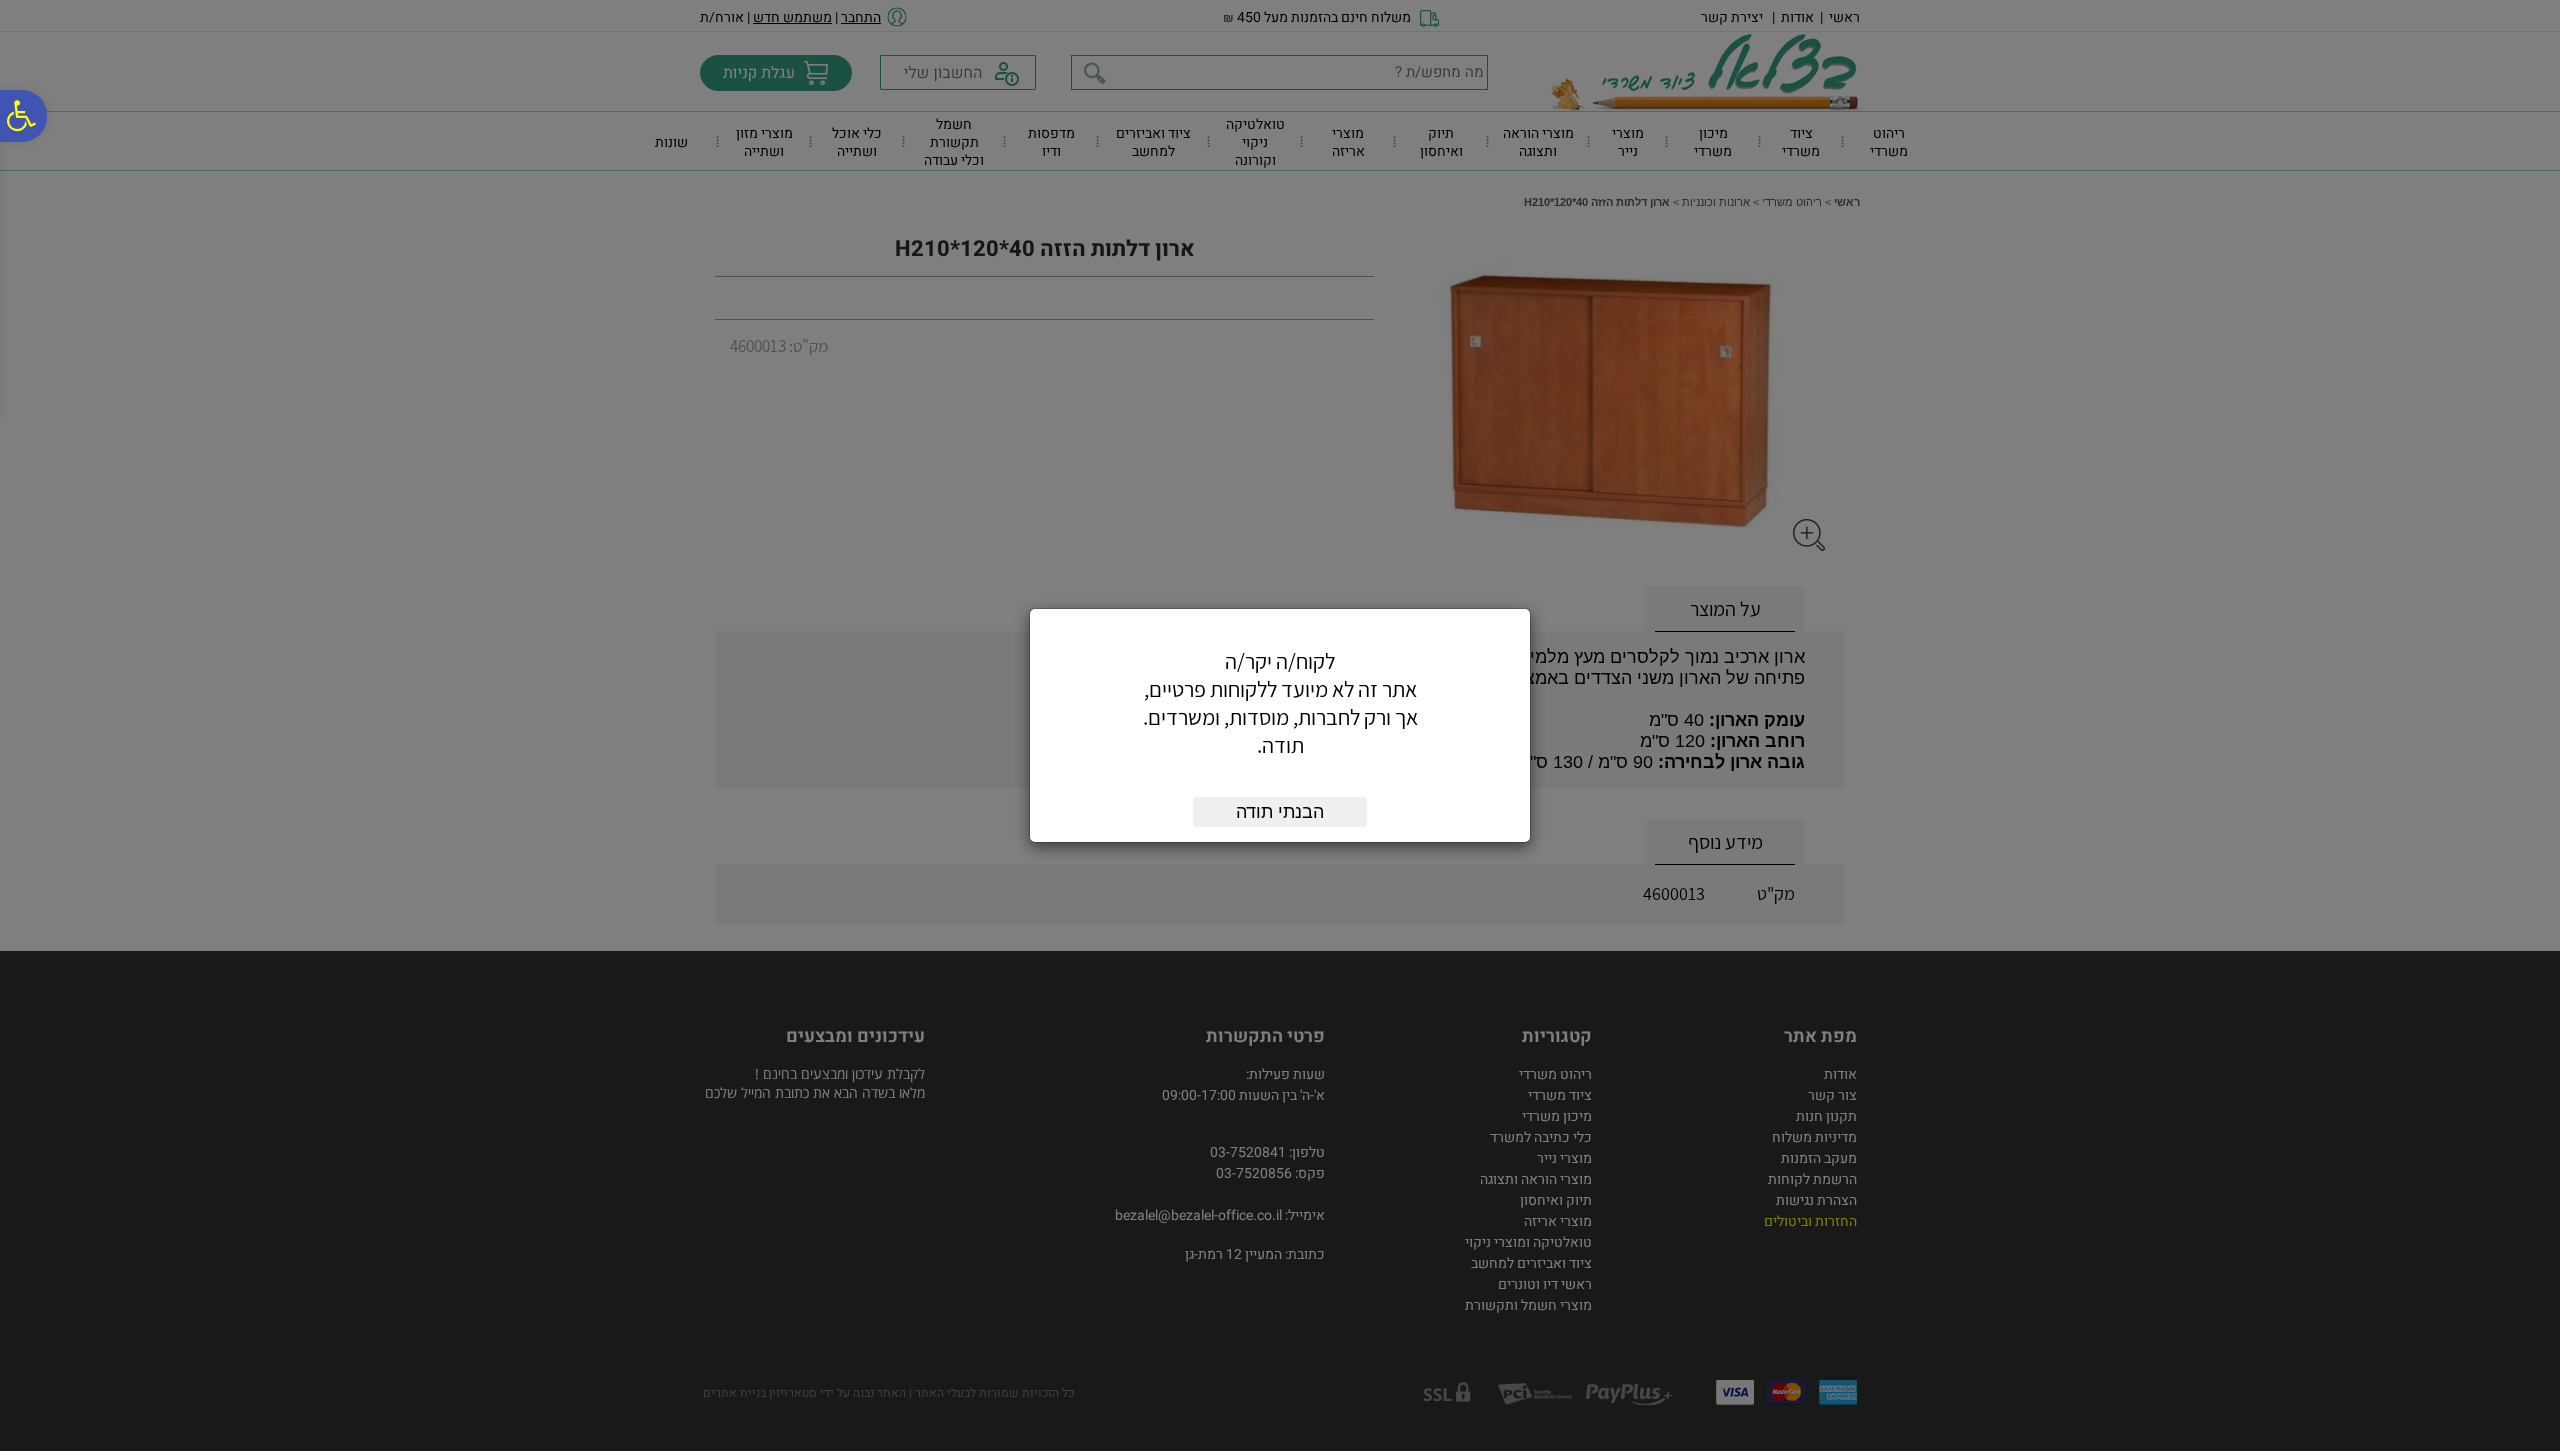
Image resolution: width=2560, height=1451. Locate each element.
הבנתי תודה (1280, 812)
